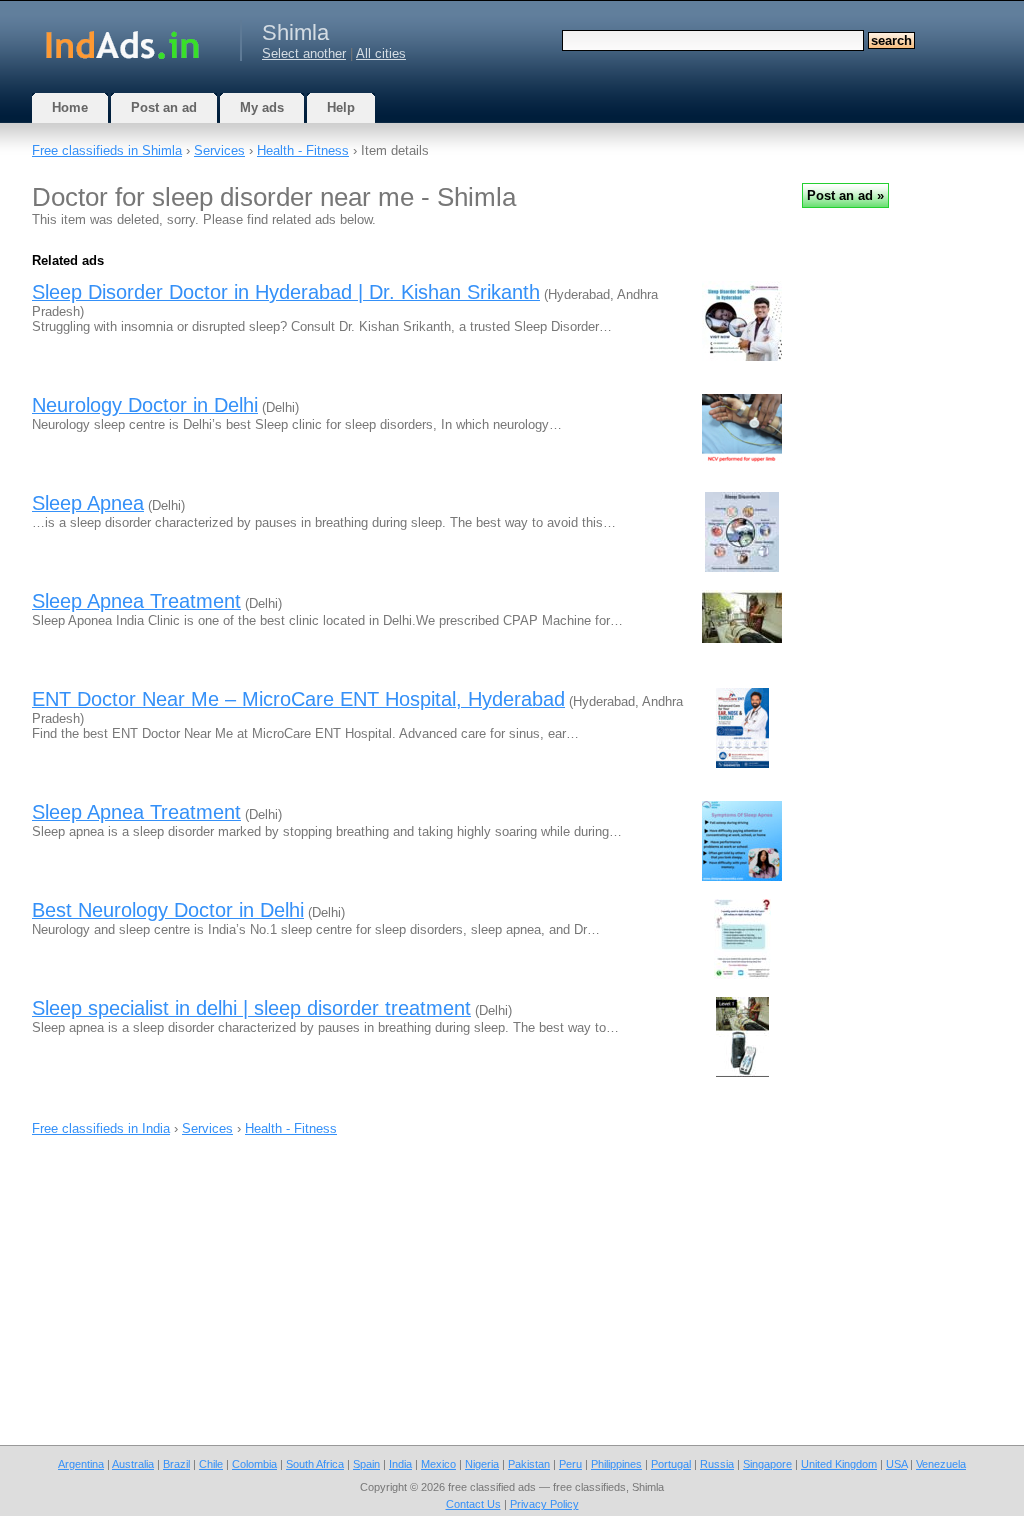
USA (896, 1464)
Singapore (767, 1464)
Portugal (671, 1464)
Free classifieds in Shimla (107, 150)
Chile (211, 1464)
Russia (717, 1464)
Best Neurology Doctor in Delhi (168, 910)
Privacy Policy (544, 1504)
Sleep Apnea (88, 503)
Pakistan (529, 1464)
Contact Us (473, 1504)
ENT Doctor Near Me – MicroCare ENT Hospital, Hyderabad (298, 699)
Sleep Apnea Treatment (136, 601)
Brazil (176, 1464)
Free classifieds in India (101, 1128)
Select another (304, 53)
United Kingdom (839, 1464)
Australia (133, 1464)
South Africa (315, 1464)
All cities (381, 53)
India (400, 1464)
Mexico (438, 1464)
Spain (366, 1464)
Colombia (254, 1464)
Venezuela (941, 1464)
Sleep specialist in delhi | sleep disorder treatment (251, 1008)
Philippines (616, 1464)
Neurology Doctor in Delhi (145, 405)
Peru (570, 1464)
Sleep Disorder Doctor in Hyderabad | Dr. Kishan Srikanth (286, 292)
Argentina (81, 1464)
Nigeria (482, 1464)
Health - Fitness (303, 150)
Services (219, 150)
